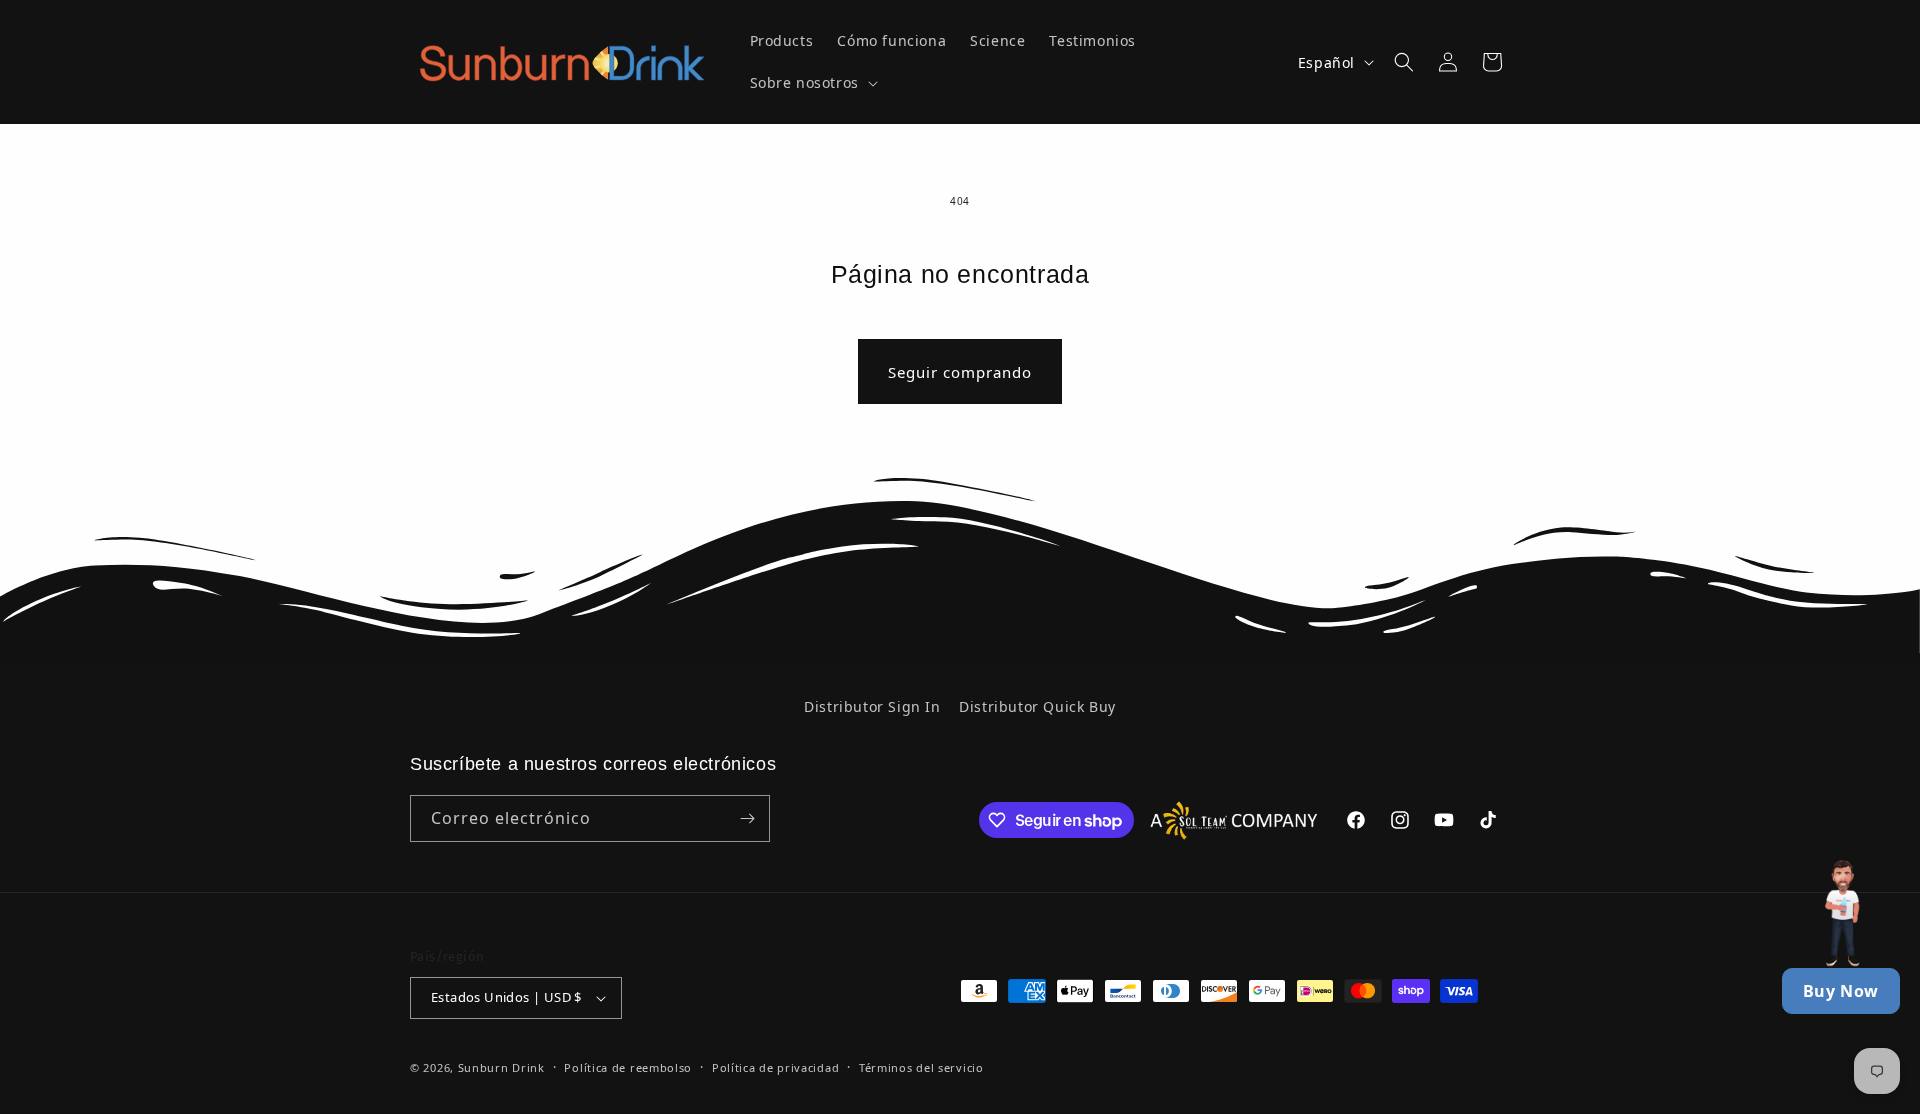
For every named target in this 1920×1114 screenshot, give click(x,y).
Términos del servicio (921, 1067)
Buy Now (1841, 991)
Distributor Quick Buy (1037, 706)
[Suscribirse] (747, 818)
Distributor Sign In (872, 706)
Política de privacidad (775, 1067)
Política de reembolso (628, 1067)
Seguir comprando (960, 372)
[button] (812, 83)
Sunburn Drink (501, 1067)
